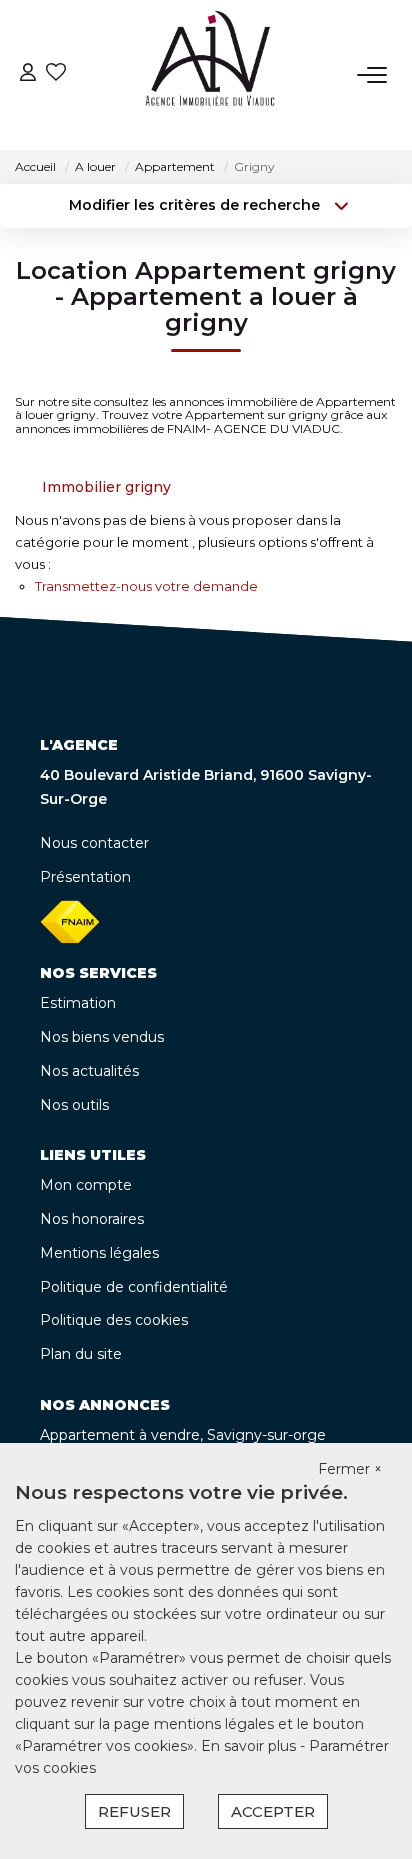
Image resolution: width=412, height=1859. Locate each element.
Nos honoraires (92, 1219)
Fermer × (350, 1469)
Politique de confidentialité (134, 1287)
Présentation (85, 877)
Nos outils (74, 1105)
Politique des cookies (114, 1320)
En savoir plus (250, 1746)
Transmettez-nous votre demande (146, 586)
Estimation (78, 1003)
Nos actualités (89, 1071)
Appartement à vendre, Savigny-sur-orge (183, 1435)
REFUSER (134, 1811)
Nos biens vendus (102, 1037)
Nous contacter (94, 843)
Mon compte (86, 1185)
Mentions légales (99, 1253)
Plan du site (81, 1354)
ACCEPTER (273, 1811)
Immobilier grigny (106, 487)
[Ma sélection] (56, 74)
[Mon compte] (28, 74)
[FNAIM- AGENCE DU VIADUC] (211, 75)
